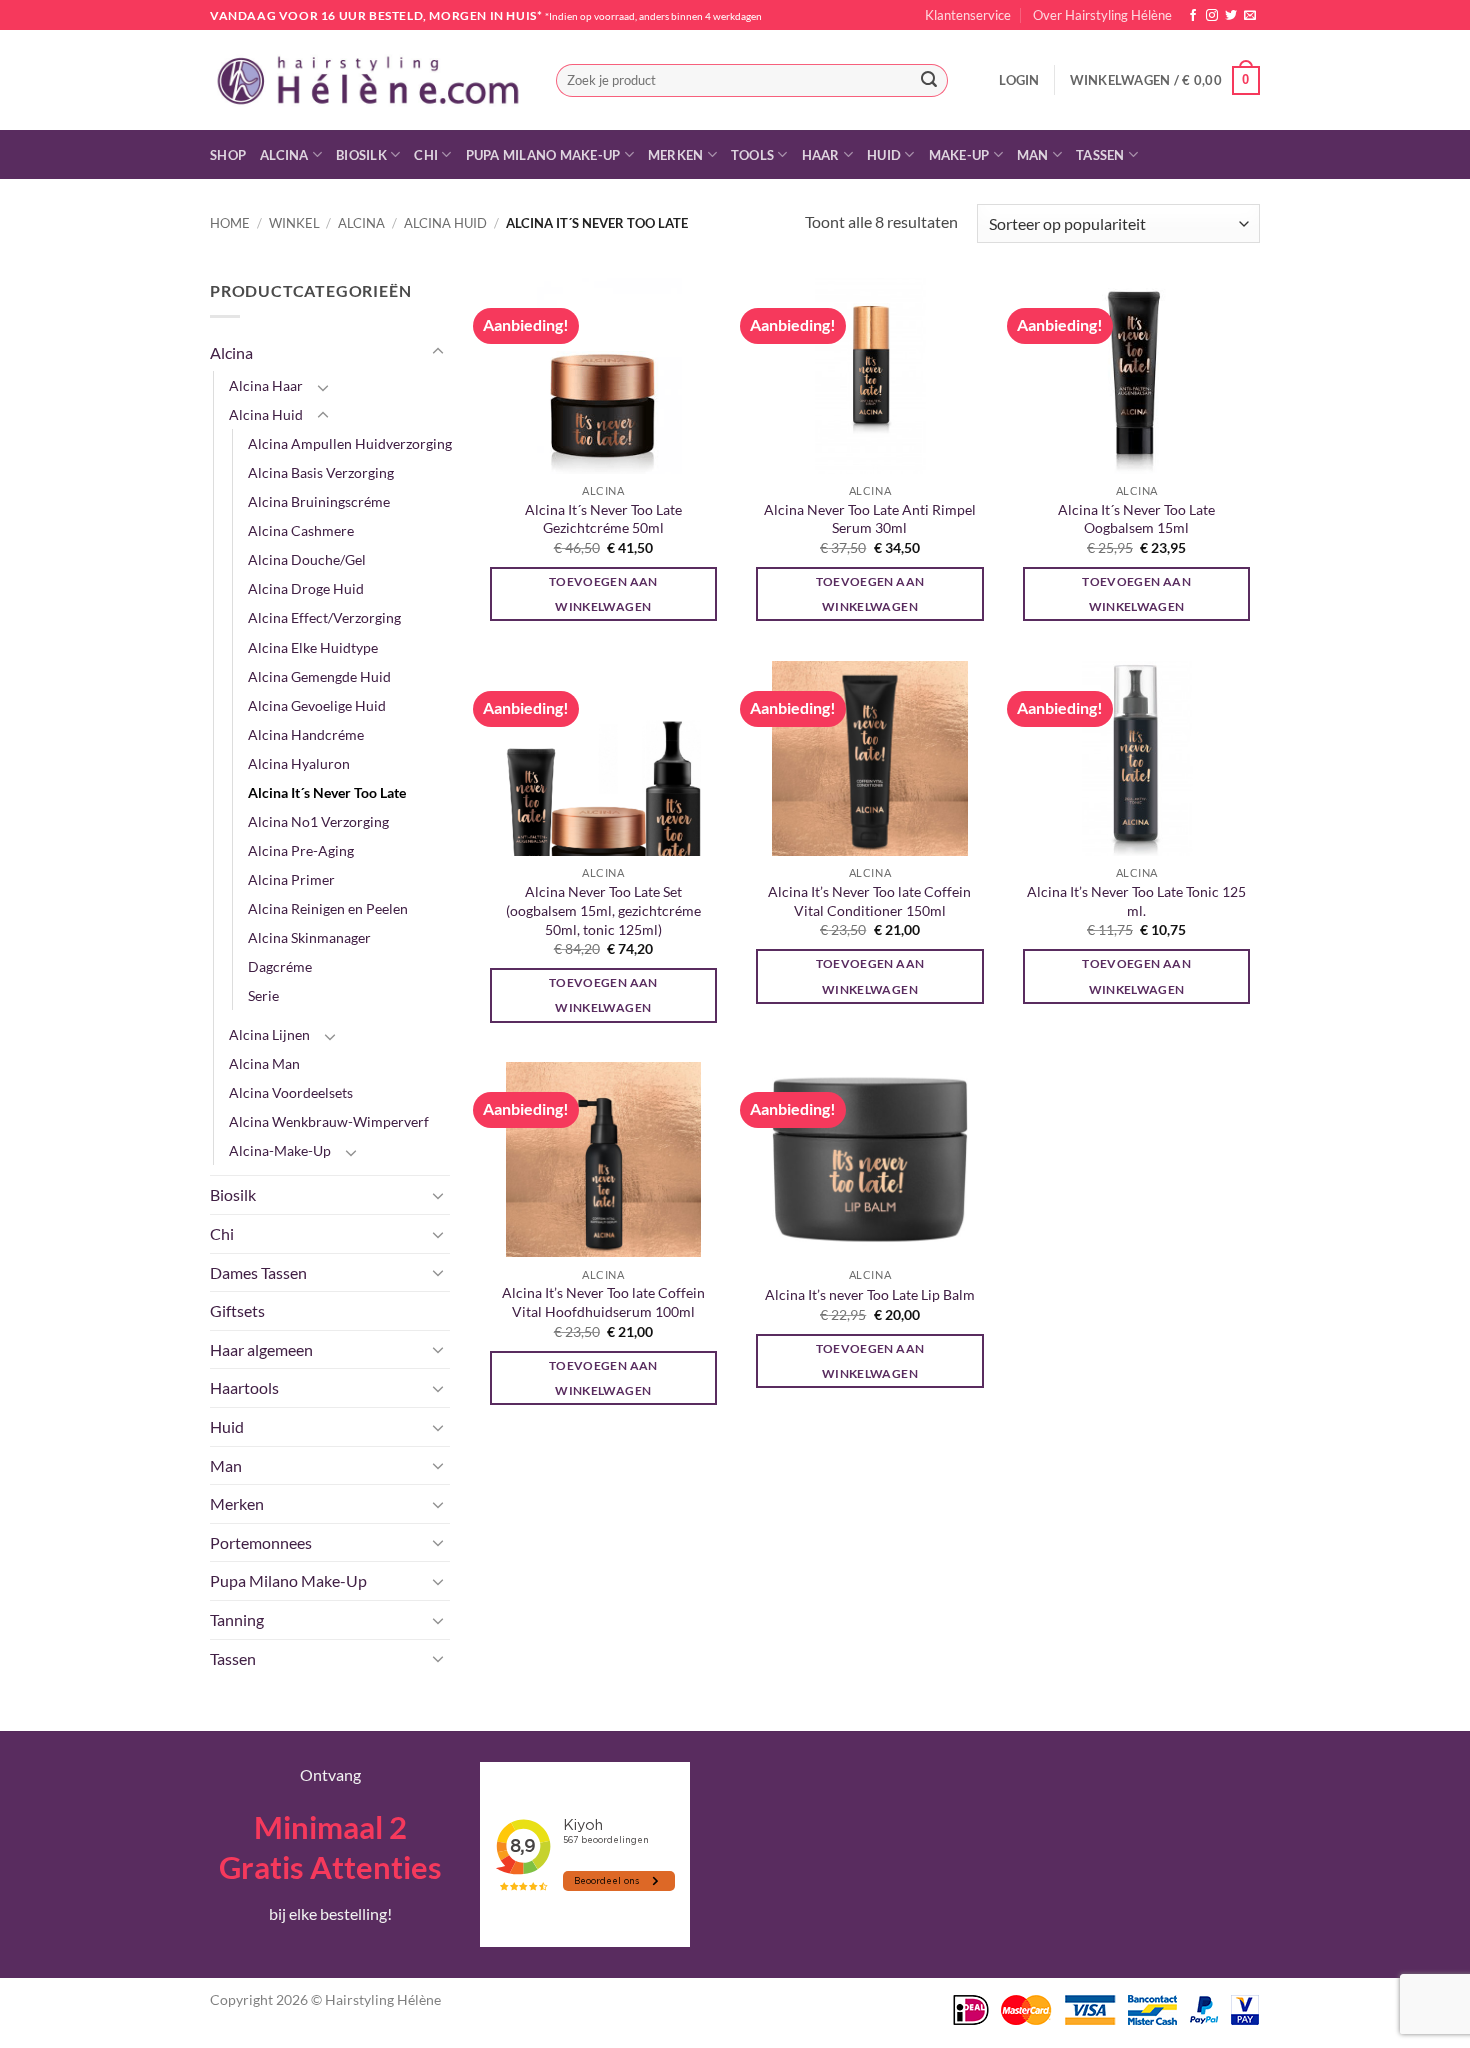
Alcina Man (264, 1063)
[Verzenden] (929, 81)
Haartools (244, 1387)
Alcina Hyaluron (299, 763)
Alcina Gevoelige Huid (317, 705)
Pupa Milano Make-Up (543, 155)
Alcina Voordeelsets (291, 1092)
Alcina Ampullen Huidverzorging (350, 443)
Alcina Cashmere (301, 530)
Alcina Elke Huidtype (313, 647)
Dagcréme (280, 966)
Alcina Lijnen (269, 1034)
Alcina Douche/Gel (307, 559)
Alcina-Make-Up (280, 1150)
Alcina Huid (445, 223)
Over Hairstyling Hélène (1102, 15)
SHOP (228, 155)
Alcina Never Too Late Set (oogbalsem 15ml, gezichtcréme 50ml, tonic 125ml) (603, 910)
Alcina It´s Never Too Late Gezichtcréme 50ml (603, 519)
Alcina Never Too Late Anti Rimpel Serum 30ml (870, 519)
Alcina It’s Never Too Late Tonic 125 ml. (1136, 901)
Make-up (959, 155)
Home (230, 223)
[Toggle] (438, 352)
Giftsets (237, 1310)
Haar (821, 155)
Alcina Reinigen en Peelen (328, 908)
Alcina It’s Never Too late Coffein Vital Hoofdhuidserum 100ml (603, 1302)
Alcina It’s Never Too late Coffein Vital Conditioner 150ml (869, 901)
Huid (884, 155)
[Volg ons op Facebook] (1193, 16)
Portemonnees (261, 1542)
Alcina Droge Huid (306, 588)
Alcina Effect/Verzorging (324, 617)
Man (1033, 155)
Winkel (294, 223)
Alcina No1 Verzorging (318, 821)
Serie (263, 995)
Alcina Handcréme (306, 734)
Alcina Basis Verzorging (321, 472)
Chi (426, 155)
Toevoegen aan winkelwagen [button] (603, 594)
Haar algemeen (261, 1349)
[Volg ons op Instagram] (1212, 16)
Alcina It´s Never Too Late (327, 792)
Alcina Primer (291, 879)
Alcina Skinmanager (309, 937)
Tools (752, 155)
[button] (1019, 80)
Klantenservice (968, 15)
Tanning (237, 1619)
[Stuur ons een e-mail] (1250, 16)
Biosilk (361, 155)
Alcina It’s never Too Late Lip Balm (870, 1294)
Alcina (284, 155)
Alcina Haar (266, 385)
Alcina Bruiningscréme (319, 501)
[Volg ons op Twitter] (1231, 16)
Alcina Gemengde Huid (319, 676)
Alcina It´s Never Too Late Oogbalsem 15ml (1136, 519)
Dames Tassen (258, 1272)
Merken (676, 155)
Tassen (1100, 155)
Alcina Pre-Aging (301, 850)
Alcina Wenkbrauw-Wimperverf (329, 1121)
